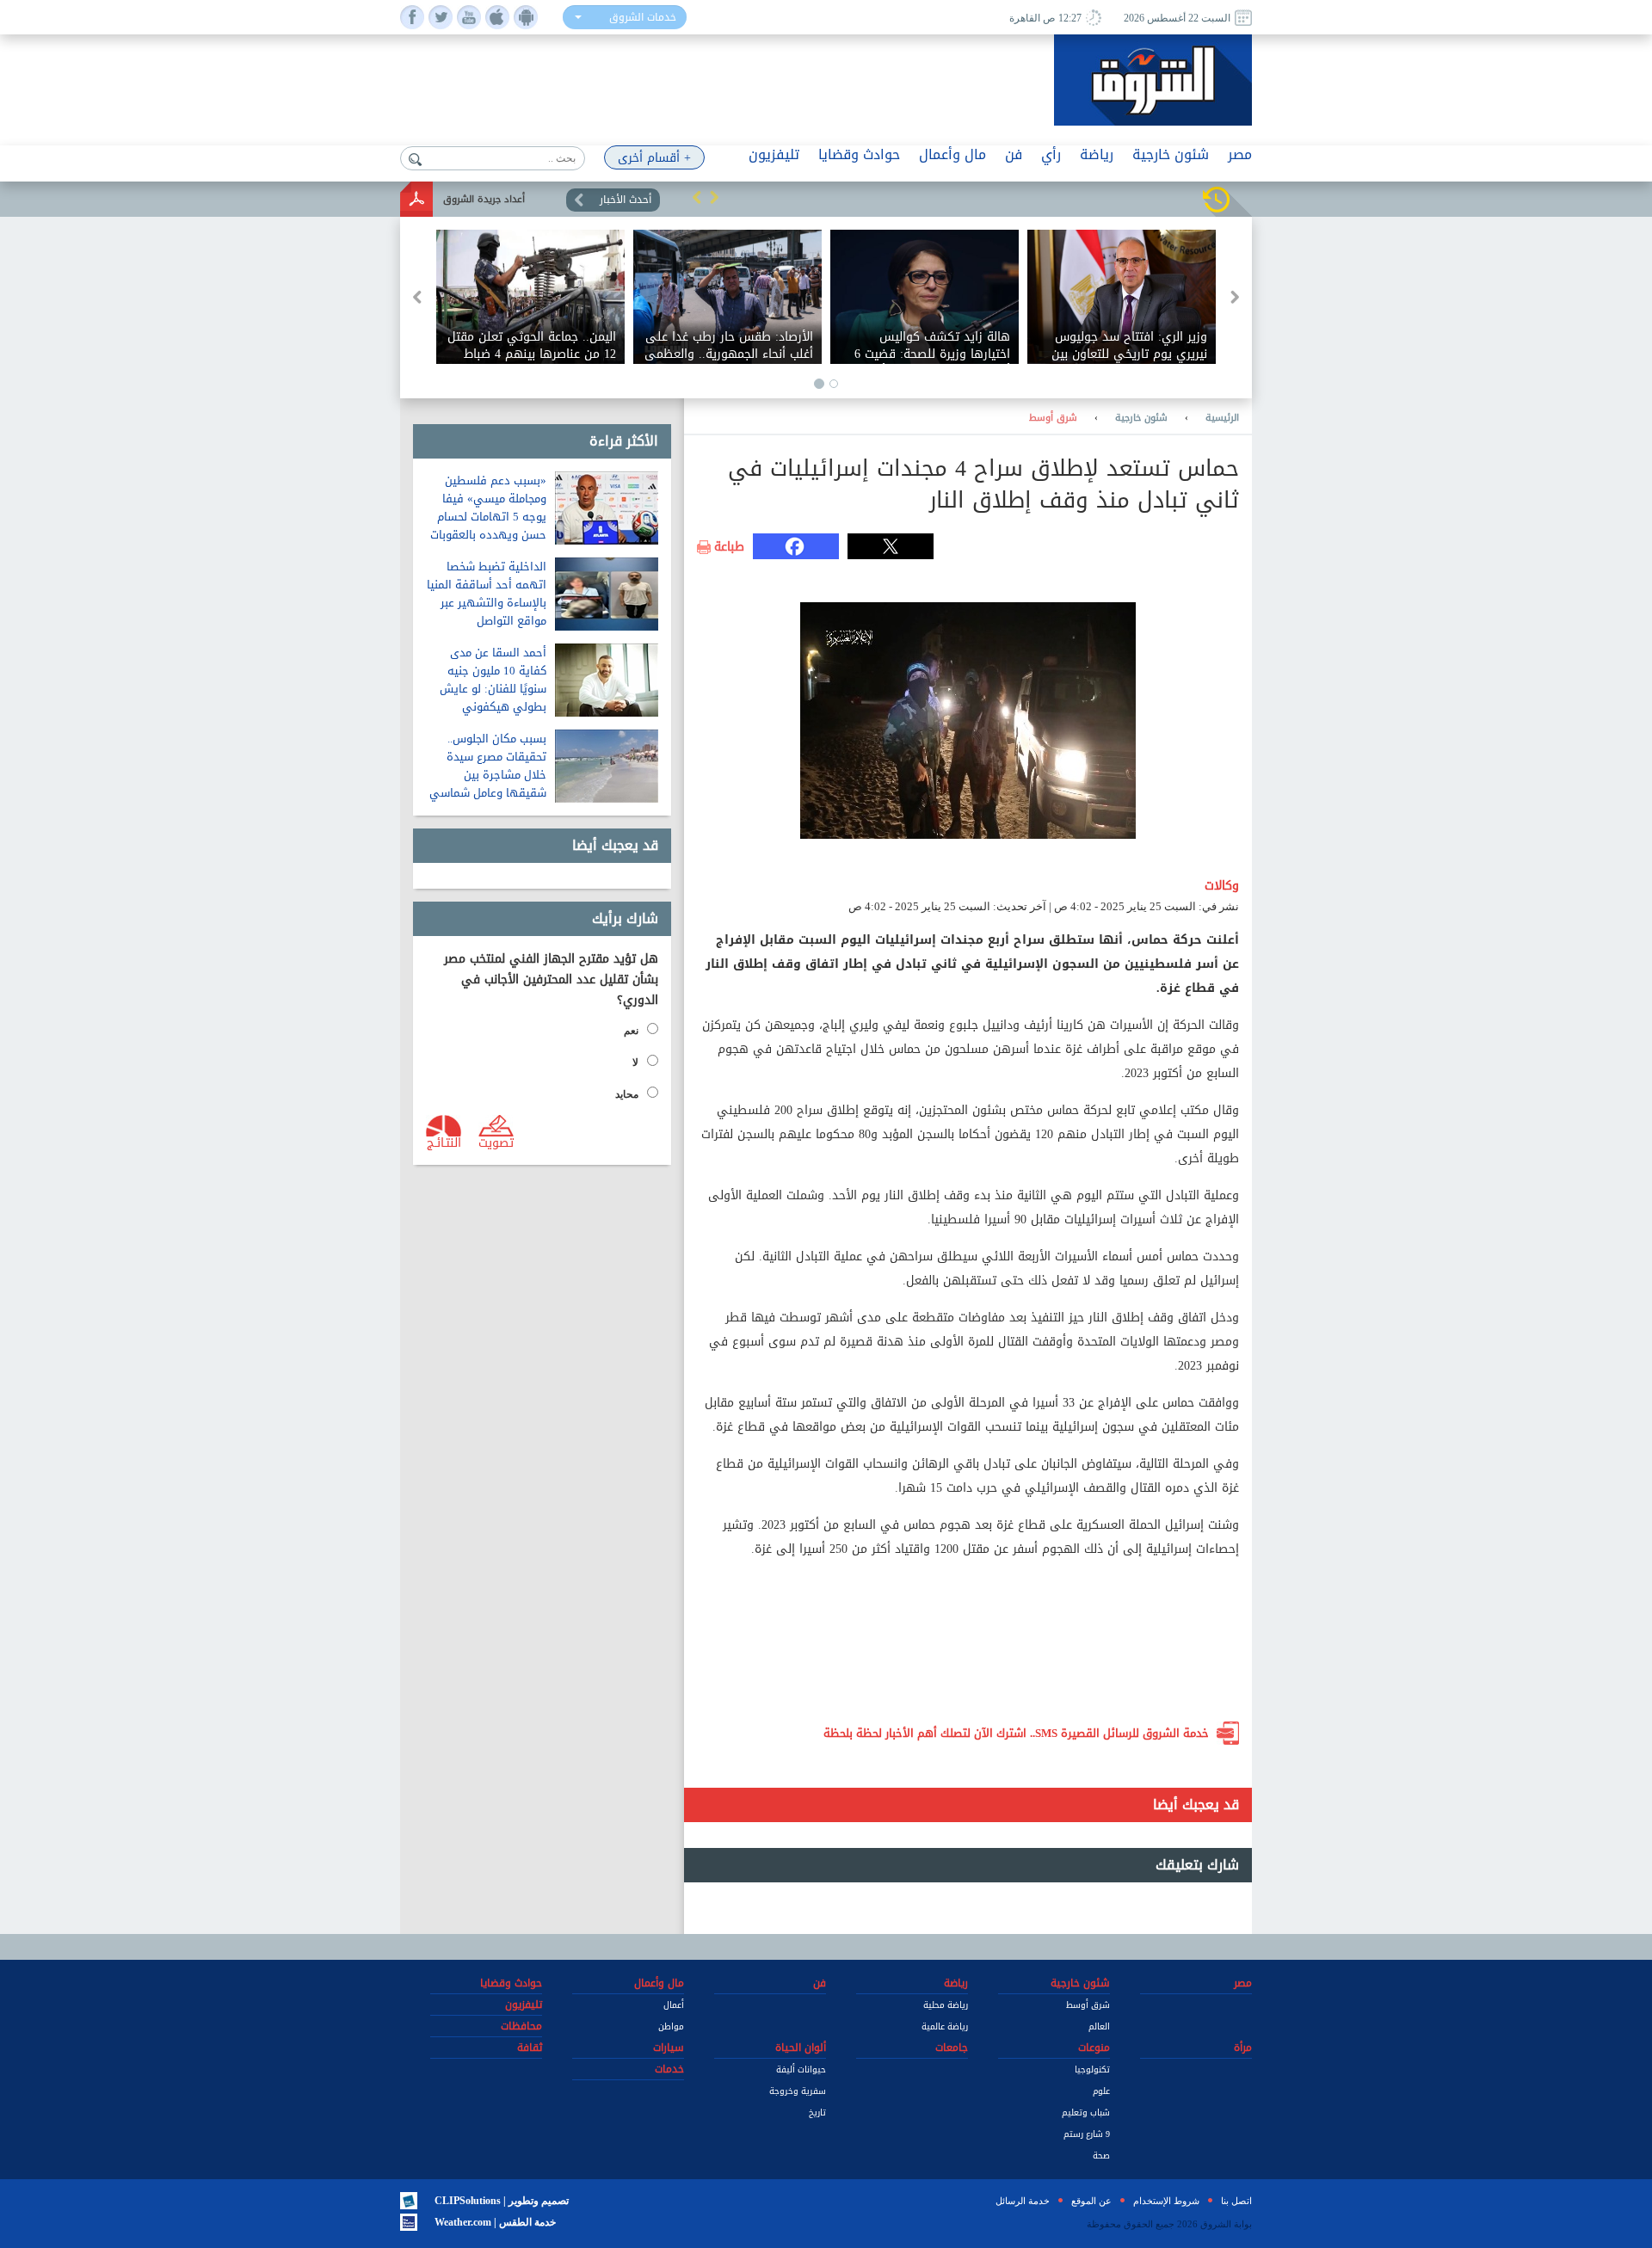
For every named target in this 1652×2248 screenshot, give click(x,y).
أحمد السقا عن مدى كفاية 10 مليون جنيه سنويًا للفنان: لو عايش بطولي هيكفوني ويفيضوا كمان (493, 689)
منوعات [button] (1094, 2048)
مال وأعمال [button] (952, 154)
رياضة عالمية (945, 2026)
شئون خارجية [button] (1171, 154)
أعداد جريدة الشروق (484, 199)
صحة (1101, 2156)
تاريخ (817, 2113)
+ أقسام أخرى (654, 158)
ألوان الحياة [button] (801, 2048)
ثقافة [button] (530, 2048)
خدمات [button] (669, 2069)
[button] (697, 197)
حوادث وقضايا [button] (859, 154)
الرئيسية (1222, 418)
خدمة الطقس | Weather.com (495, 2222)
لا (635, 1062)
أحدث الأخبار (626, 200)
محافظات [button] (521, 2026)
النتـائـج (444, 1142)
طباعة (729, 547)
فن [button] (1014, 154)
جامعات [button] (952, 2048)
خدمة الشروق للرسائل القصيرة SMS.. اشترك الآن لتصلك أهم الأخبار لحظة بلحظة (1016, 1733)
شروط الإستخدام (1166, 2201)
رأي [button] (1051, 154)
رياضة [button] (1097, 154)
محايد (627, 1094)
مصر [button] (1240, 154)
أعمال (674, 2005)
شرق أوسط (1053, 418)
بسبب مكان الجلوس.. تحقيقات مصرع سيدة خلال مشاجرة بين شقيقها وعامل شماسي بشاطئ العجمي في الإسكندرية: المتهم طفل (486, 784)
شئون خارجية (1141, 418)
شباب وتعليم (1086, 2113)
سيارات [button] (669, 2048)
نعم (631, 1031)
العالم (1099, 2026)
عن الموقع (1091, 2201)
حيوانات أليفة (801, 2069)
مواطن (671, 2026)
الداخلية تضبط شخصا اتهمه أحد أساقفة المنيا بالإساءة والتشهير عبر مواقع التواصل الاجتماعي (487, 603)
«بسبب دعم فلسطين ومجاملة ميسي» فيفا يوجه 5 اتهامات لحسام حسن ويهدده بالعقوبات (488, 508)
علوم (1101, 2091)
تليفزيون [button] (774, 154)
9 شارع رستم (1087, 2134)
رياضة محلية (946, 2005)
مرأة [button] (1243, 2048)
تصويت (496, 1142)
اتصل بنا (1236, 2201)
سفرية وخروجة (798, 2091)
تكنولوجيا (1092, 2069)
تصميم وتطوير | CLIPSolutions (502, 2201)
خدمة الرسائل (1023, 2201)
